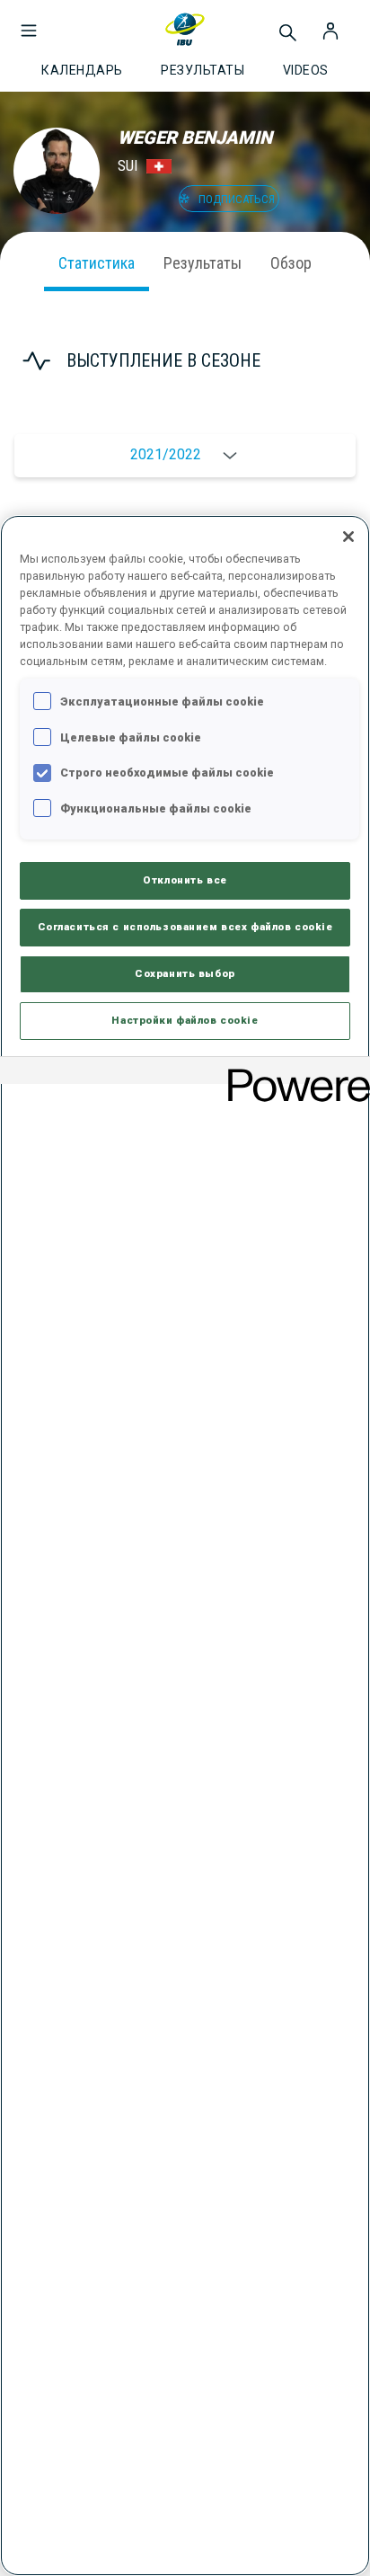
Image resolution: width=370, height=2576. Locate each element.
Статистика (97, 263)
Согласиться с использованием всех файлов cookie (185, 927)
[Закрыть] (348, 537)
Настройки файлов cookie (185, 1020)
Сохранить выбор (185, 973)
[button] (29, 22)
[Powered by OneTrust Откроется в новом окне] (293, 1073)
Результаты (203, 263)
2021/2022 (166, 454)
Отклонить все (185, 880)
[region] (185, 1546)
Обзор (291, 263)
